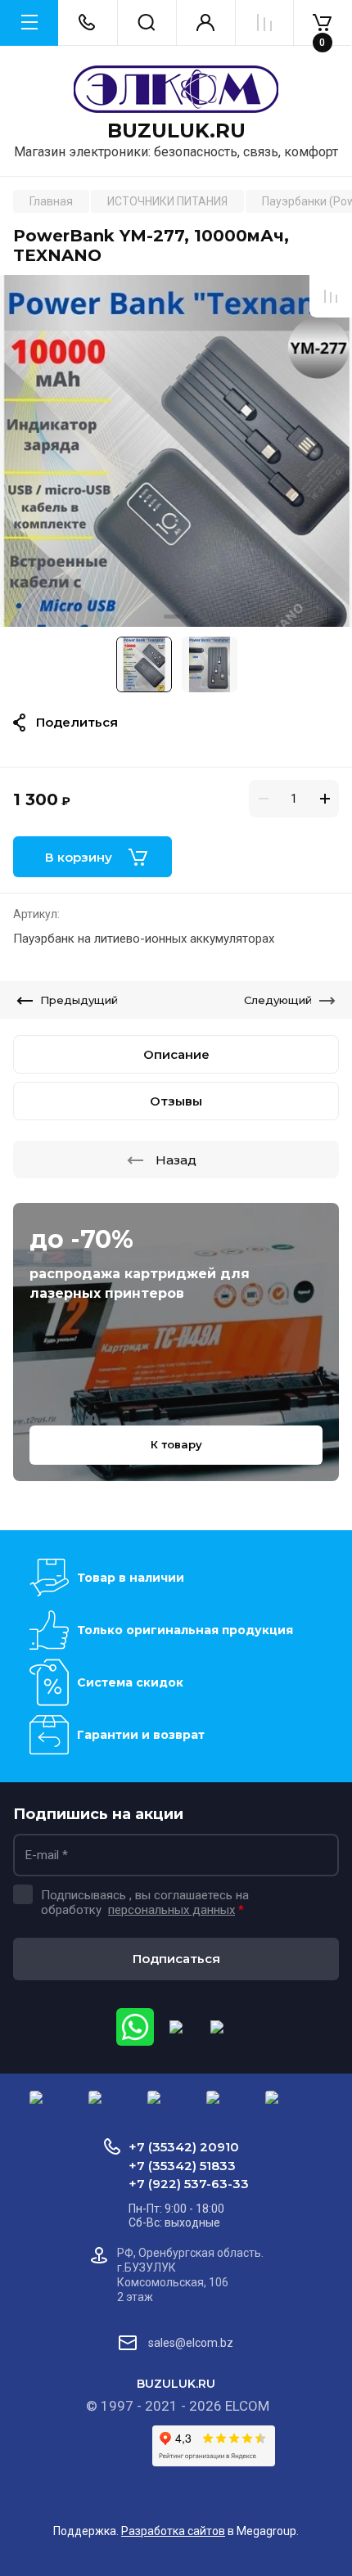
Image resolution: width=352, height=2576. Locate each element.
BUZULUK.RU (176, 131)
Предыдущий (79, 1000)
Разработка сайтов (173, 2531)
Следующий (278, 1000)
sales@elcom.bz (191, 2343)
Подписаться (176, 1959)
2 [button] (186, 617)
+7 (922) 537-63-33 (189, 2184)
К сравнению (331, 296)
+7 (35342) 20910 (184, 2147)
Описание (176, 1054)
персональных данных (171, 1910)
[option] (176, 451)
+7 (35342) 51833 (182, 2166)
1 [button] (172, 617)
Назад (176, 1160)
